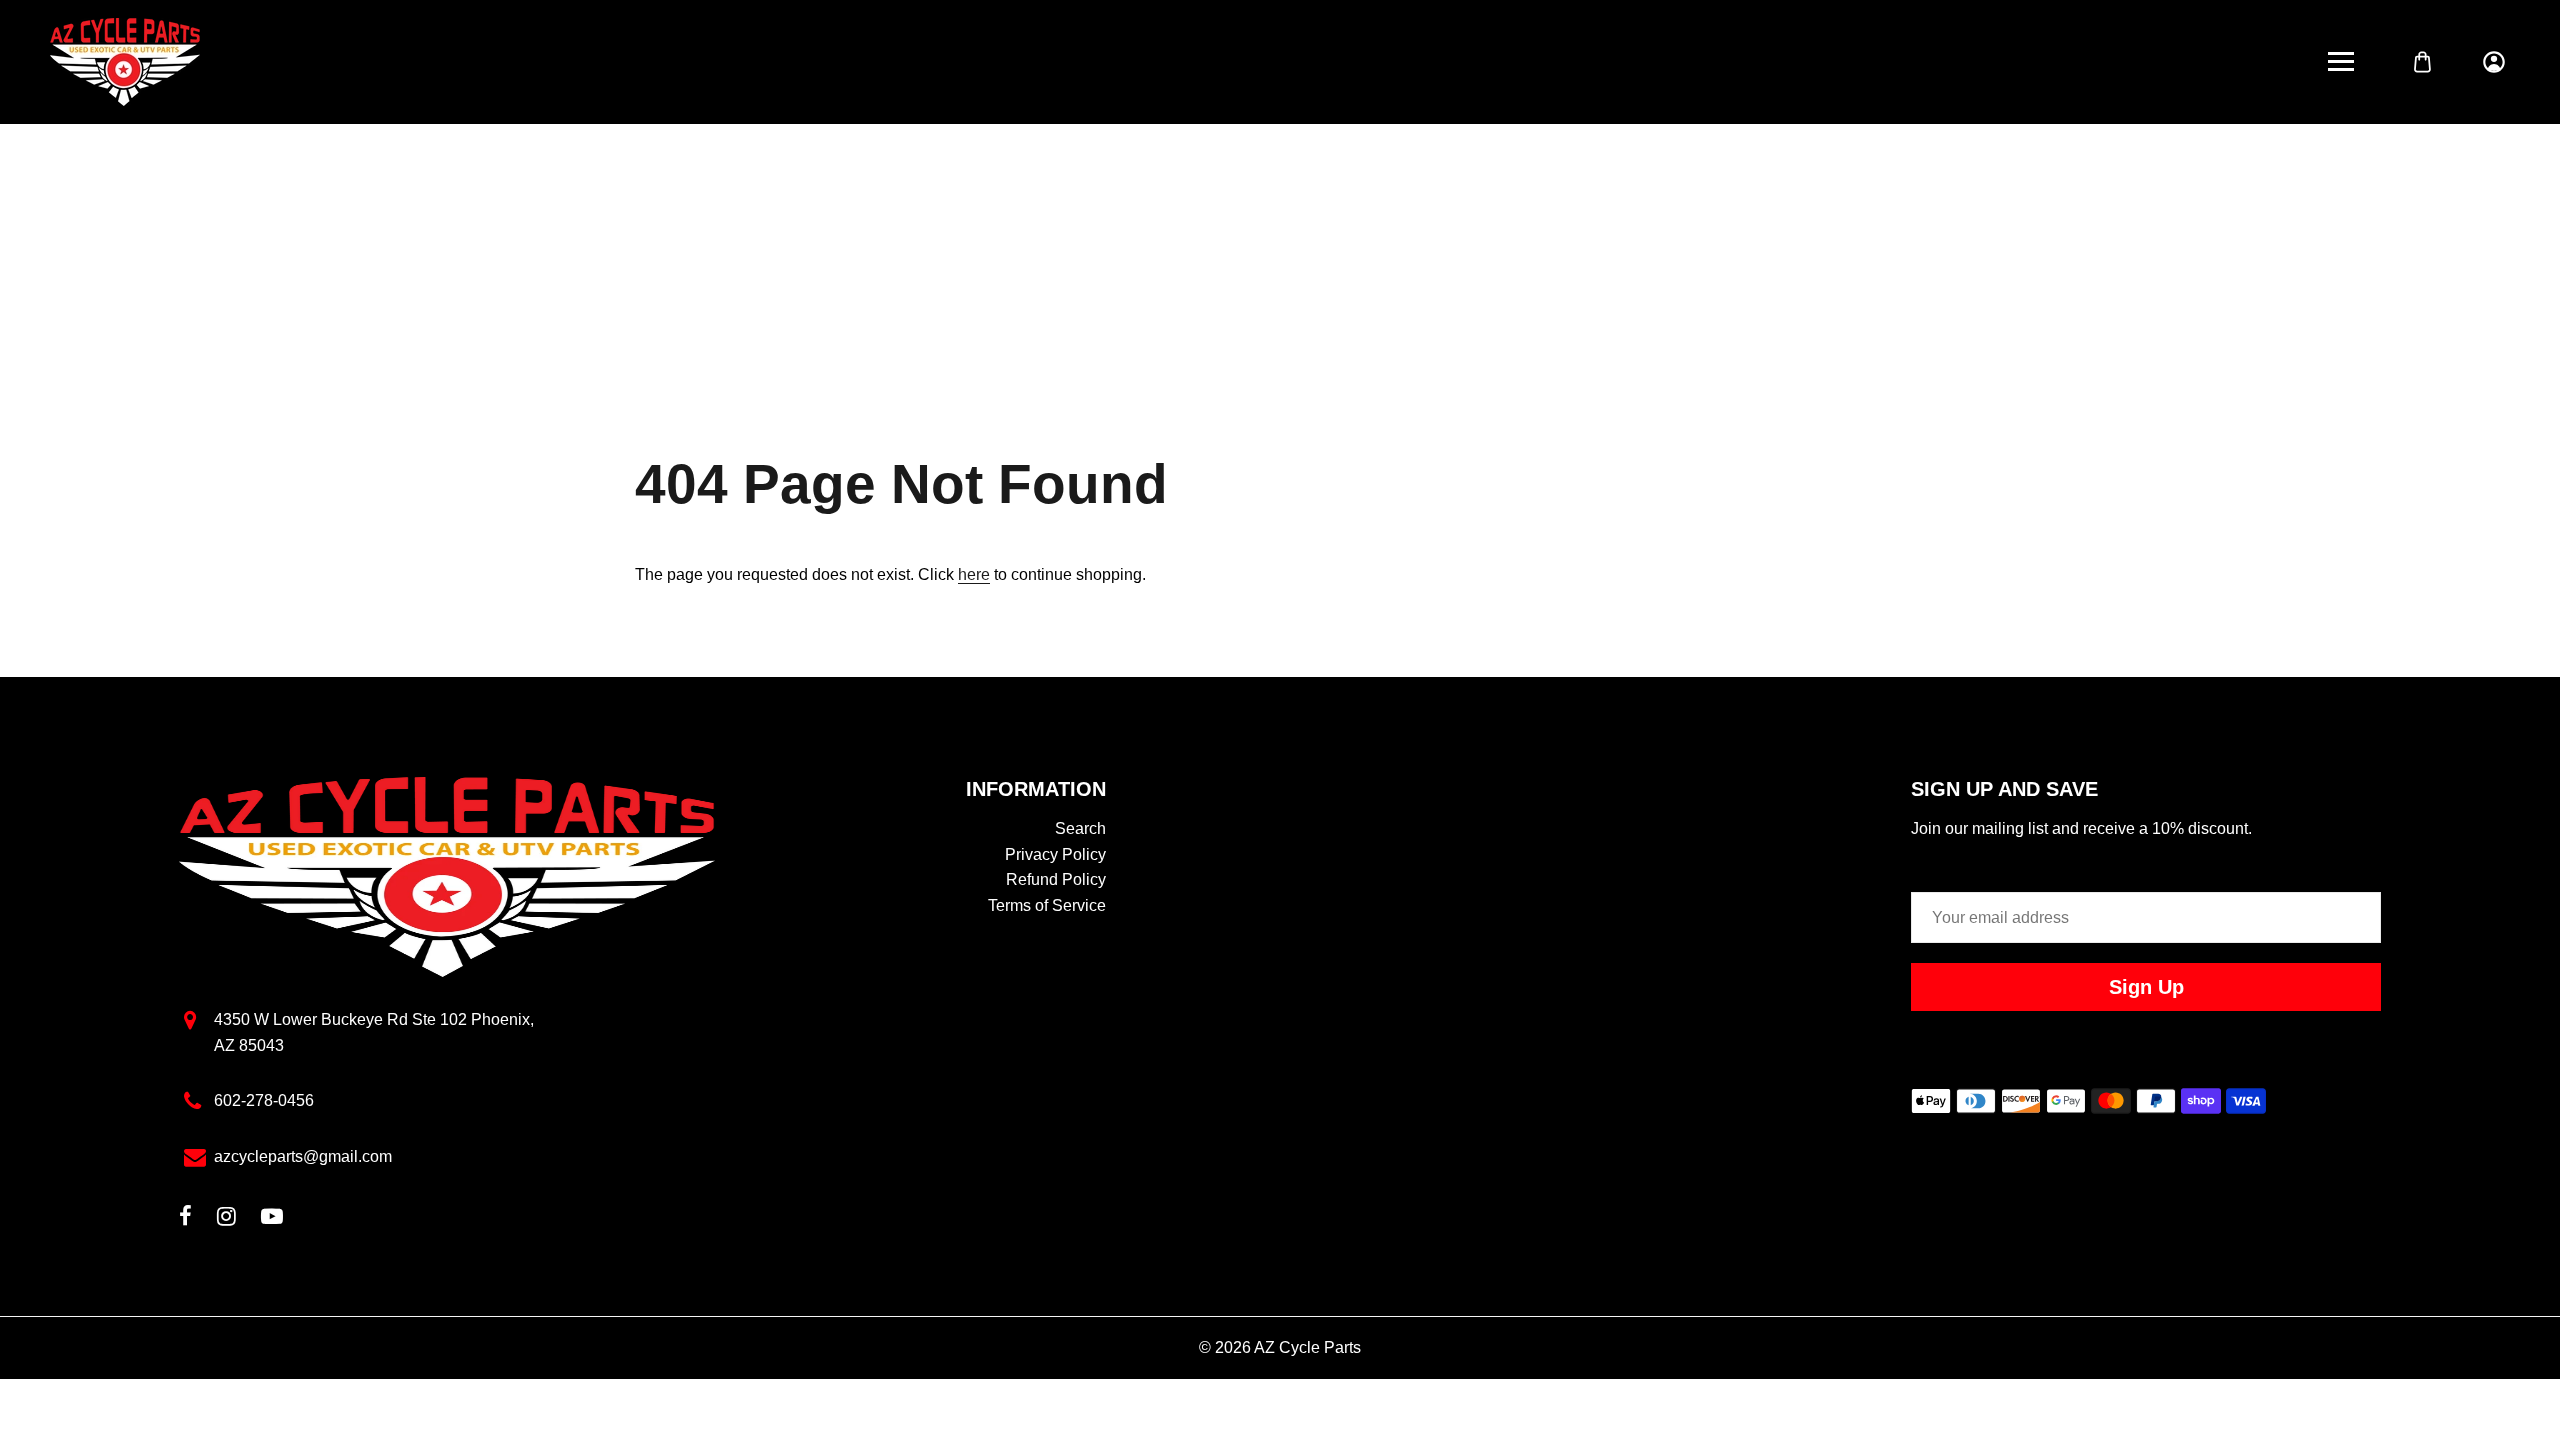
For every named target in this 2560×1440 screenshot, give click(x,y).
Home (1216, 272)
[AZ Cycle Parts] (125, 60)
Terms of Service (1047, 905)
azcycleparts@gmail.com (303, 1156)
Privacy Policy (1055, 854)
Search (1080, 828)
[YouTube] (272, 1218)
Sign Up (2146, 987)
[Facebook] (185, 1218)
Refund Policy (1056, 879)
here (974, 574)
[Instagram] (226, 1218)
